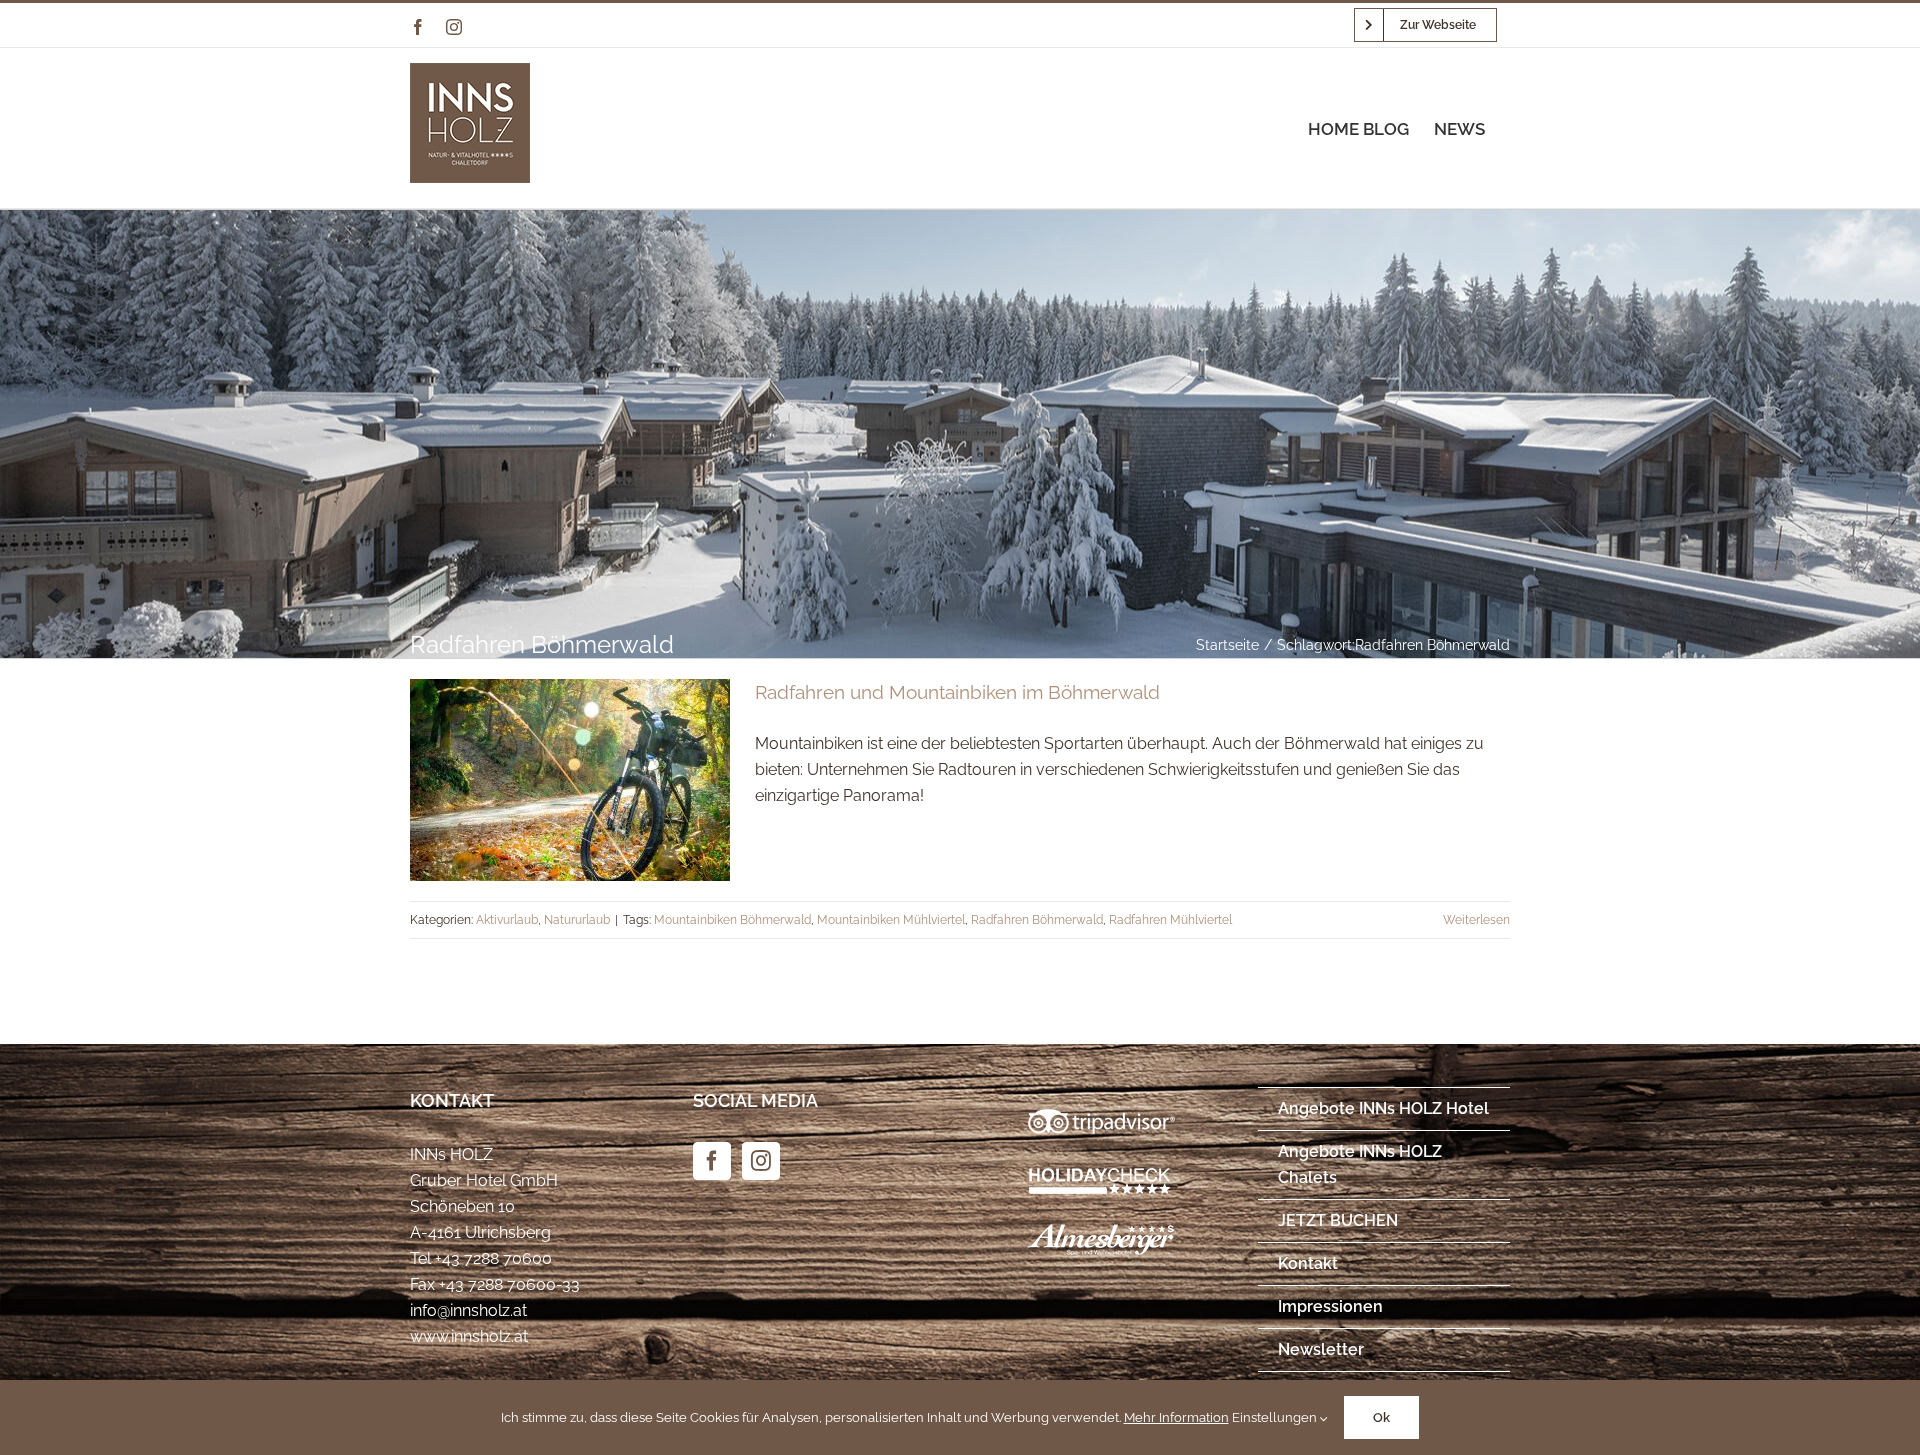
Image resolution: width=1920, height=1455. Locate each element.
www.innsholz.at (469, 1336)
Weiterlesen (1476, 920)
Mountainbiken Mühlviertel (891, 920)
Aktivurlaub (507, 920)
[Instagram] (761, 1161)
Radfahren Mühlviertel (1170, 920)
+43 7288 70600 (493, 1258)
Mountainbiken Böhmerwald (732, 920)
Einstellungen (1276, 1417)
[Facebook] (712, 1161)
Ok (1381, 1417)
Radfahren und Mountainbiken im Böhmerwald (957, 692)
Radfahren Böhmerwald (1037, 920)
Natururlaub (577, 920)
